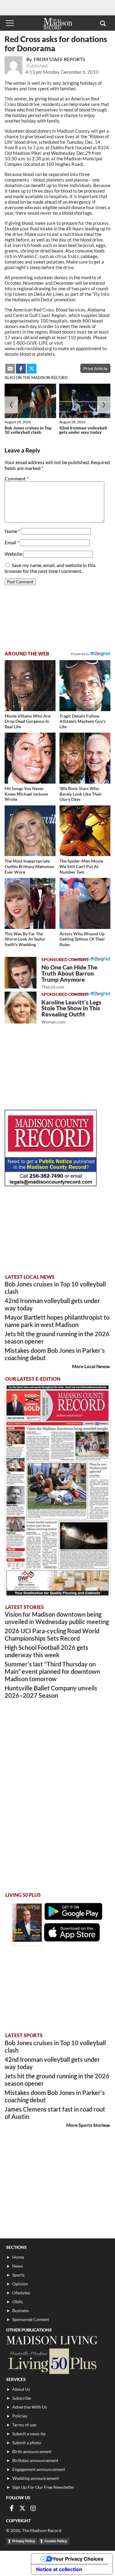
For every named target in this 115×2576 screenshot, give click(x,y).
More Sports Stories (87, 2125)
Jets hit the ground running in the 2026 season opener (57, 1337)
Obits (17, 2302)
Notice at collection (59, 2569)
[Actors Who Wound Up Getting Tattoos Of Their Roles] (85, 903)
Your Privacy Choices (78, 2559)
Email (12, 542)
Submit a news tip (29, 2434)
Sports (18, 2275)
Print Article (95, 368)
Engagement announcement (39, 2469)
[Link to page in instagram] (33, 2508)
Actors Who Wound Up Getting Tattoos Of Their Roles (82, 939)
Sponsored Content (31, 2319)
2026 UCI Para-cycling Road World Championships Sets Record (52, 1634)
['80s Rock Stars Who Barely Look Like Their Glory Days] (85, 758)
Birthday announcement (35, 2460)
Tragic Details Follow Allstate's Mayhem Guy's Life (82, 721)
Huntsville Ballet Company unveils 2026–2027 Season (51, 1692)
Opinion (20, 2284)
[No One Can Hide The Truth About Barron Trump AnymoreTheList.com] (21, 973)
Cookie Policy (56, 2541)
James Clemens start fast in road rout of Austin (55, 2113)
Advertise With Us (30, 2407)
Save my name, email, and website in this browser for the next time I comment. (50, 568)
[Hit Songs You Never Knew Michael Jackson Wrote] (30, 758)
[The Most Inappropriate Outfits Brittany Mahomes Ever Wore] (30, 831)
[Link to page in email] (10, 369)
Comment (17, 478)
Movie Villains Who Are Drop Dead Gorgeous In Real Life (27, 721)
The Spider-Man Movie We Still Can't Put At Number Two (81, 866)
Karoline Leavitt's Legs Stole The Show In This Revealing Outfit (71, 1012)
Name (12, 531)
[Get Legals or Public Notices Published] (51, 1184)
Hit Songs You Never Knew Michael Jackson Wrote (26, 794)
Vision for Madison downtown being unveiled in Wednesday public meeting (57, 1618)
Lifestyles (21, 2293)
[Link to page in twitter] (32, 369)
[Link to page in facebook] (21, 369)
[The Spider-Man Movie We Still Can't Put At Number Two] (85, 831)
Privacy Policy (24, 2541)
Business (21, 2310)
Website (13, 554)
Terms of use (24, 2425)
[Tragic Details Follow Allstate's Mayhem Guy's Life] (85, 686)
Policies (20, 2416)
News (18, 2266)
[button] (103, 23)
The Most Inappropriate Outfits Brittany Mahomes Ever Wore (29, 866)
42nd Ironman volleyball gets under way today (83, 430)
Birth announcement (32, 2451)
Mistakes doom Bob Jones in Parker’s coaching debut (55, 1354)
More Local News (90, 1366)
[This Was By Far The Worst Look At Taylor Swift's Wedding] (30, 903)
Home (18, 2257)
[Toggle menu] (10, 23)
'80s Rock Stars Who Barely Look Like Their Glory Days (81, 794)
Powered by (81, 959)
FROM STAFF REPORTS (59, 59)
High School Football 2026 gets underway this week (46, 1651)
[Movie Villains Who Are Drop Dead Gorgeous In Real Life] (30, 686)
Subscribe (22, 2398)
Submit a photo (27, 2443)
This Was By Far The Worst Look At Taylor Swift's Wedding (25, 939)
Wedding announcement (36, 2478)
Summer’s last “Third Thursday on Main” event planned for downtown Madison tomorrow (52, 1671)
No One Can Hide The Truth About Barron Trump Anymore (69, 977)
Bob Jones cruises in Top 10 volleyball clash (28, 430)
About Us (21, 2389)
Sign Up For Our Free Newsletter (43, 2487)
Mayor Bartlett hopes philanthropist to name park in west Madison (57, 1321)
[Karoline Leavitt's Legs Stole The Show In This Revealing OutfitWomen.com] (21, 1008)
